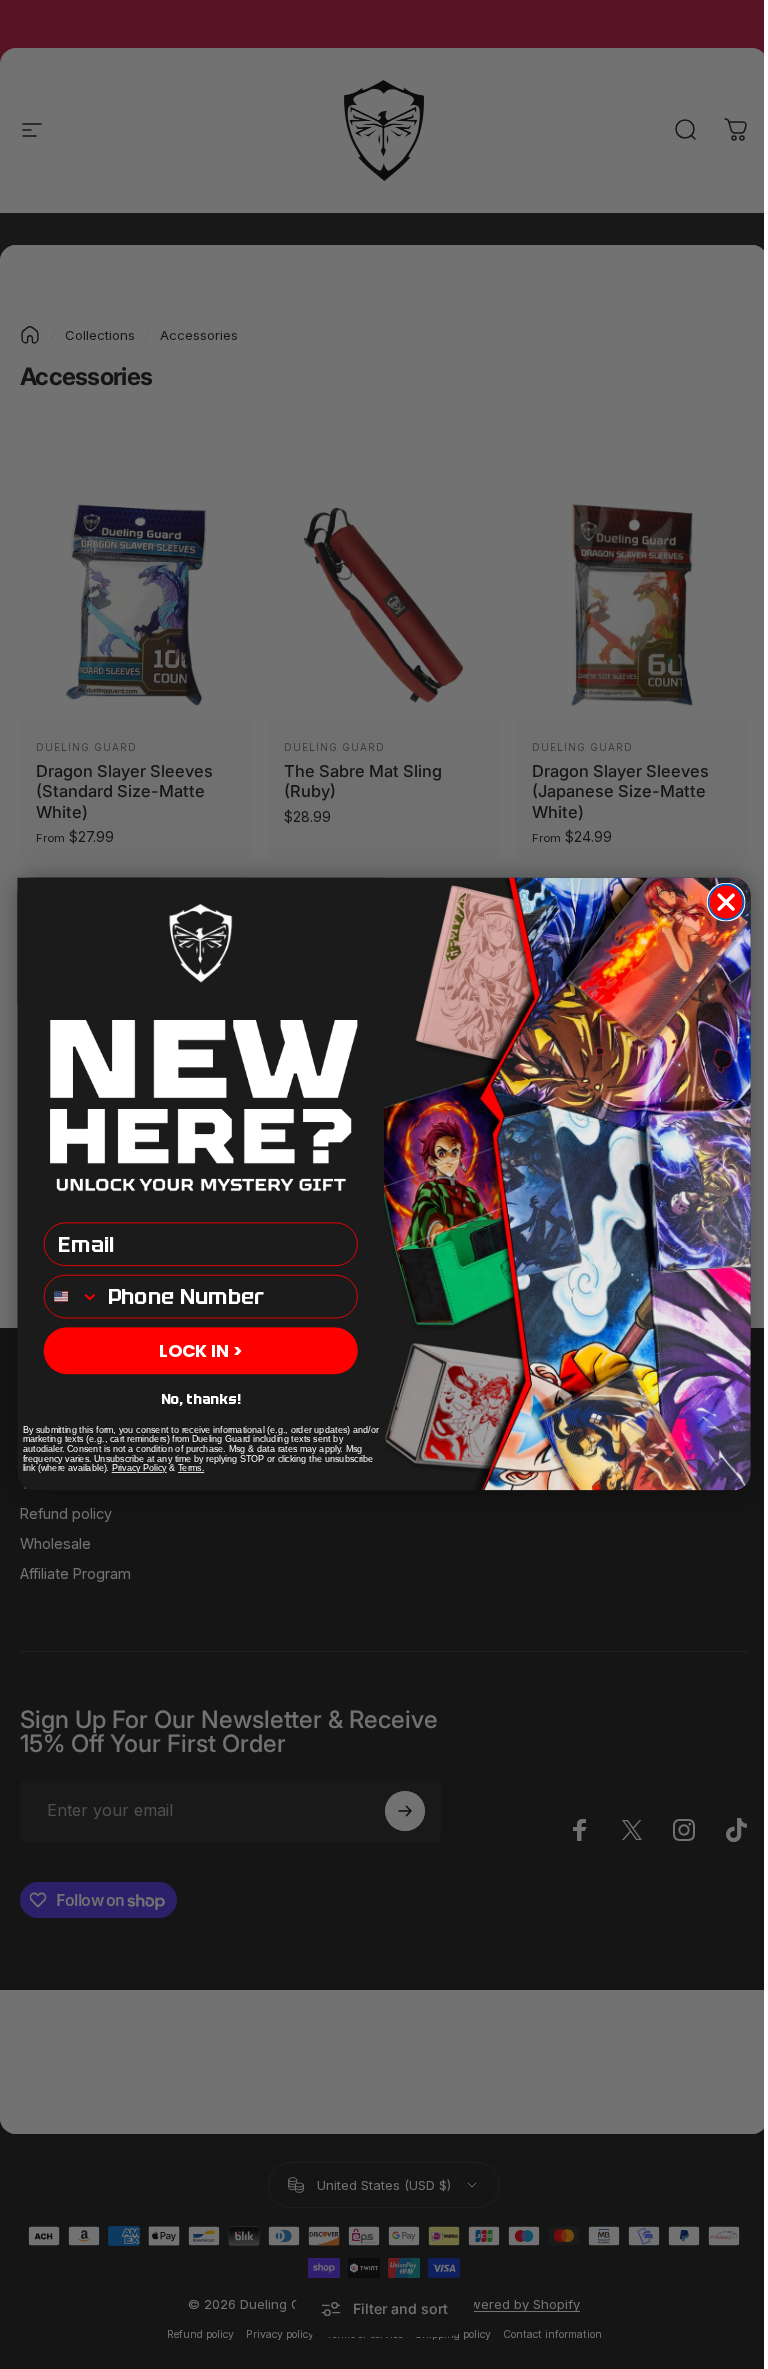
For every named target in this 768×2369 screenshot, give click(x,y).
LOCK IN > (201, 1351)
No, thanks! (201, 1400)
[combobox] (72, 1297)
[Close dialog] (726, 902)
